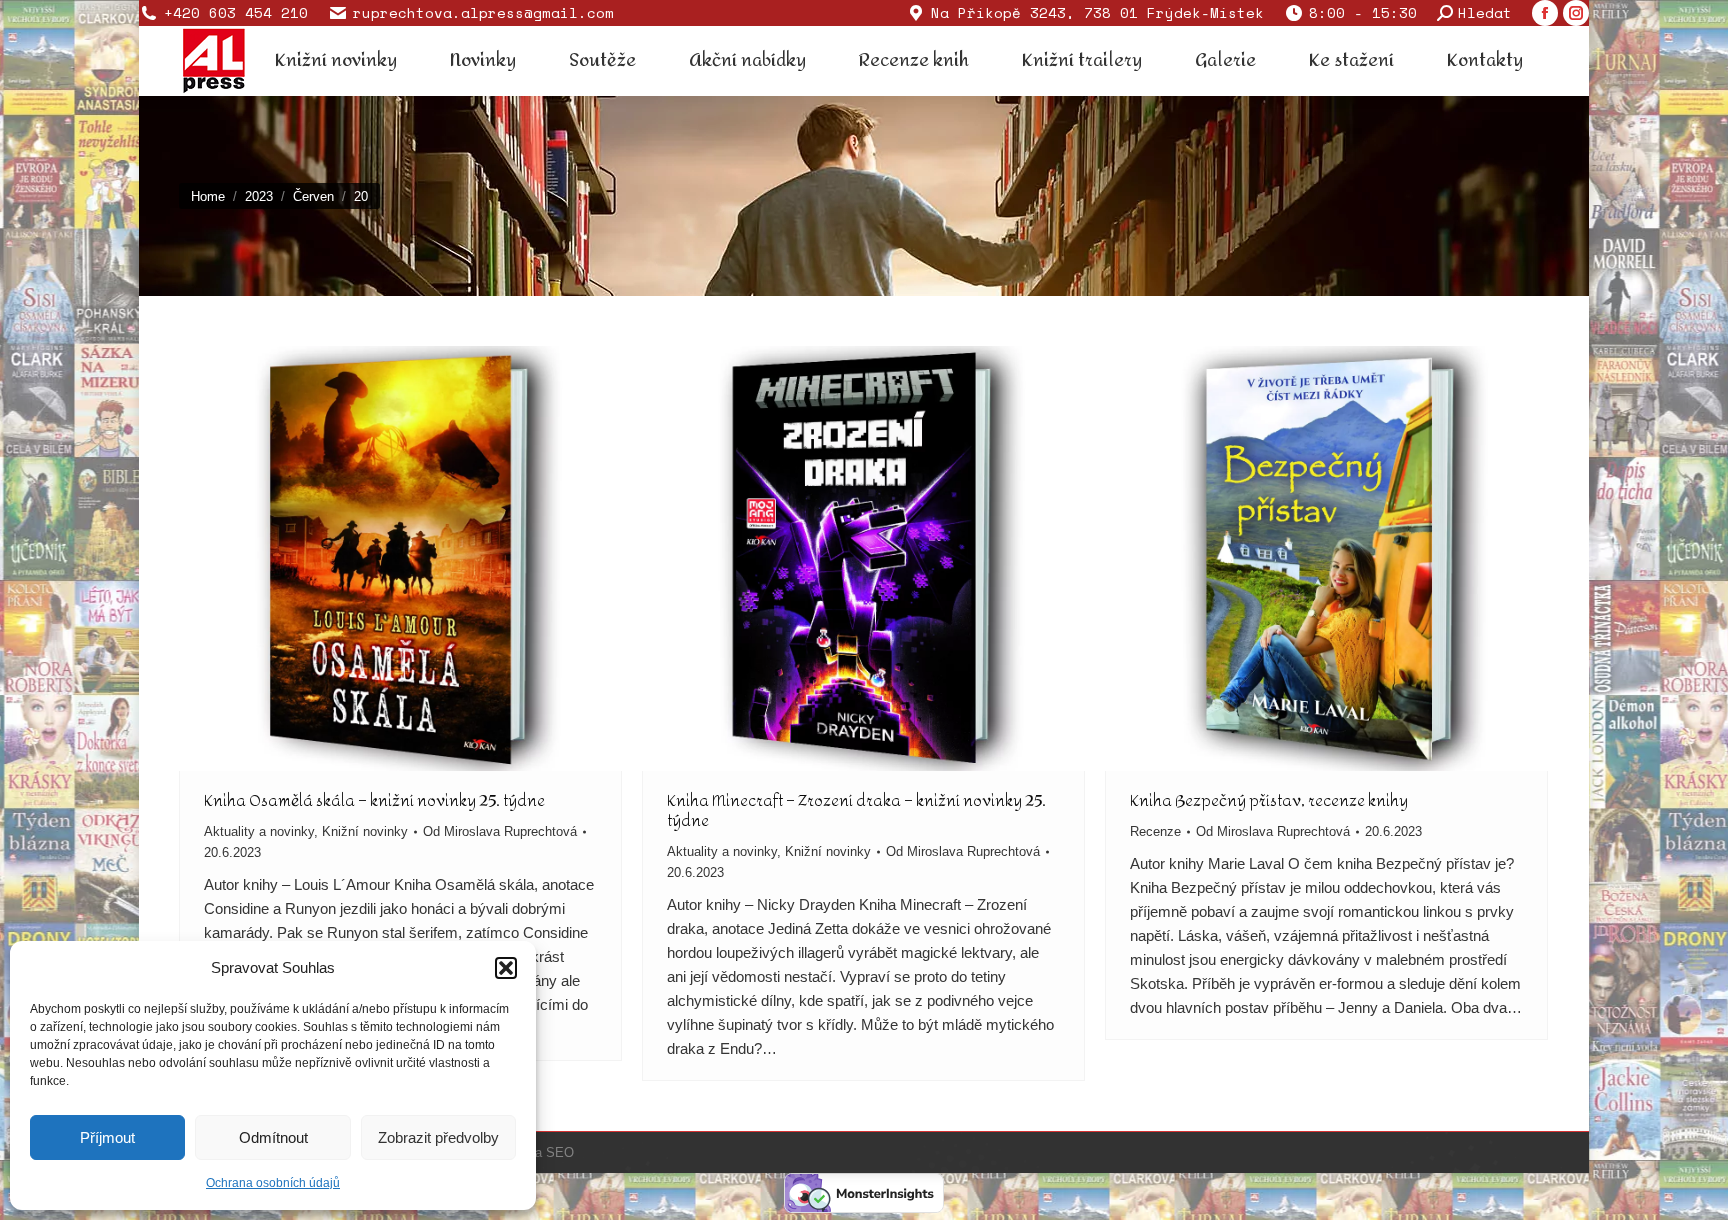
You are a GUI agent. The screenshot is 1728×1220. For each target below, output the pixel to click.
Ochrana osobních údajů (273, 1183)
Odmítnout (273, 1137)
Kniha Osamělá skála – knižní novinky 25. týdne (374, 800)
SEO (560, 1152)
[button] (506, 968)
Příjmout (107, 1137)
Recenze (1155, 831)
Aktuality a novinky (259, 831)
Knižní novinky (365, 831)
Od (500, 831)
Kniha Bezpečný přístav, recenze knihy (1269, 800)
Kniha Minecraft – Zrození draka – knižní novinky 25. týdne (856, 810)
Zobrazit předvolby (438, 1137)
